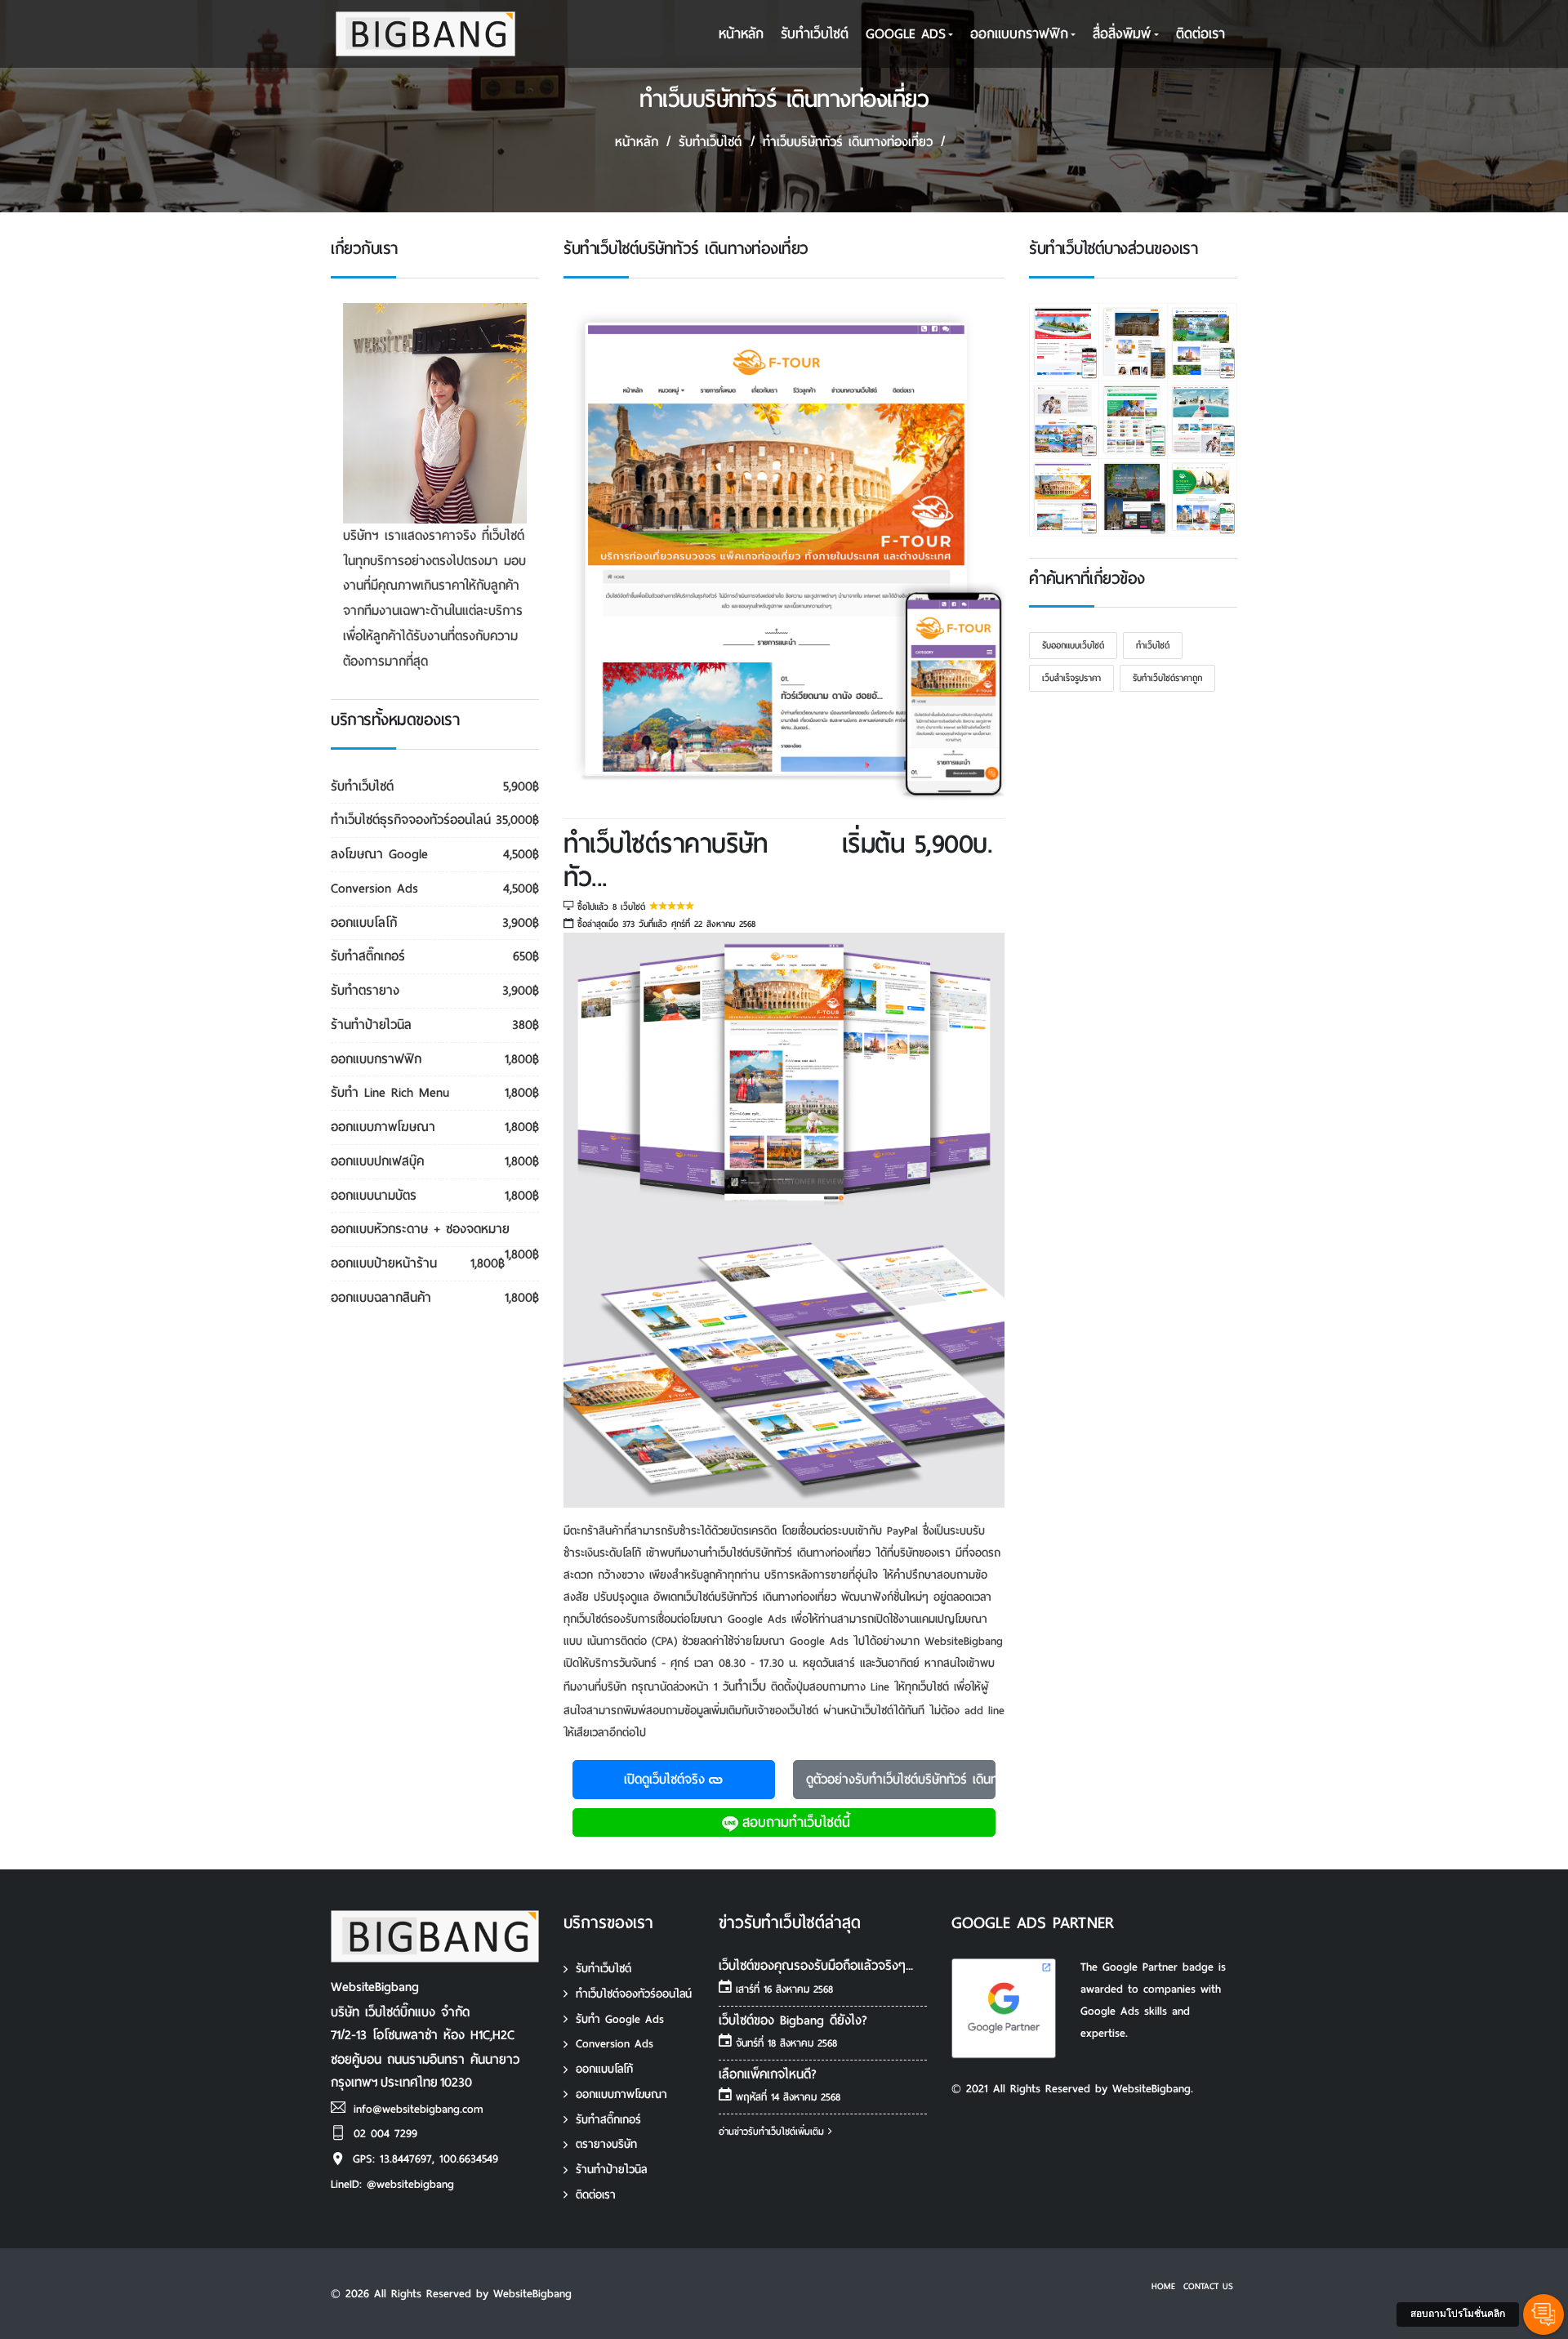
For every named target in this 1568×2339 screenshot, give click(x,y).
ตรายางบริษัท (606, 2144)
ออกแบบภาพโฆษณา (621, 2094)
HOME (1163, 2286)
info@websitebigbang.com (419, 2109)
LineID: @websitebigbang (392, 2184)
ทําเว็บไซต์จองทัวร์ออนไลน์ (634, 1994)
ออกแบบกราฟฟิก (1019, 34)
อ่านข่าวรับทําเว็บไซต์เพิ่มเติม (773, 2132)
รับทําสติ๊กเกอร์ (608, 2120)
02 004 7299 (385, 2134)
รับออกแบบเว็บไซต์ (1073, 645)
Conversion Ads (615, 2044)
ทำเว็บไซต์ (1153, 645)
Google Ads (906, 34)
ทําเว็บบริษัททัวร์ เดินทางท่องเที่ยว (848, 142)
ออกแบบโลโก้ (604, 2069)
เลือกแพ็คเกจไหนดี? (768, 2074)
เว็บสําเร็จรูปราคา (1071, 678)
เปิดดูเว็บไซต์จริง (664, 1779)
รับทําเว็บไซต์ (815, 34)
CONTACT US (1208, 2286)
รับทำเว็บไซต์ (604, 1969)
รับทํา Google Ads (620, 2019)
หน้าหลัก (741, 34)
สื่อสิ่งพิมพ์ (1122, 34)
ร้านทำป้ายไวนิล (611, 2170)
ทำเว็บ (751, 1686)
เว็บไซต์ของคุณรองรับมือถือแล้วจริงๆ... (816, 1965)
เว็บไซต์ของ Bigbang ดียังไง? (793, 2020)
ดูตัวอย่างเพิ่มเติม (901, 1779)
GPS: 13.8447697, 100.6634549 (425, 2159)
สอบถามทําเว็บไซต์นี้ (796, 1822)
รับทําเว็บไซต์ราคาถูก (1167, 678)
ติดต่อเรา (1200, 34)
